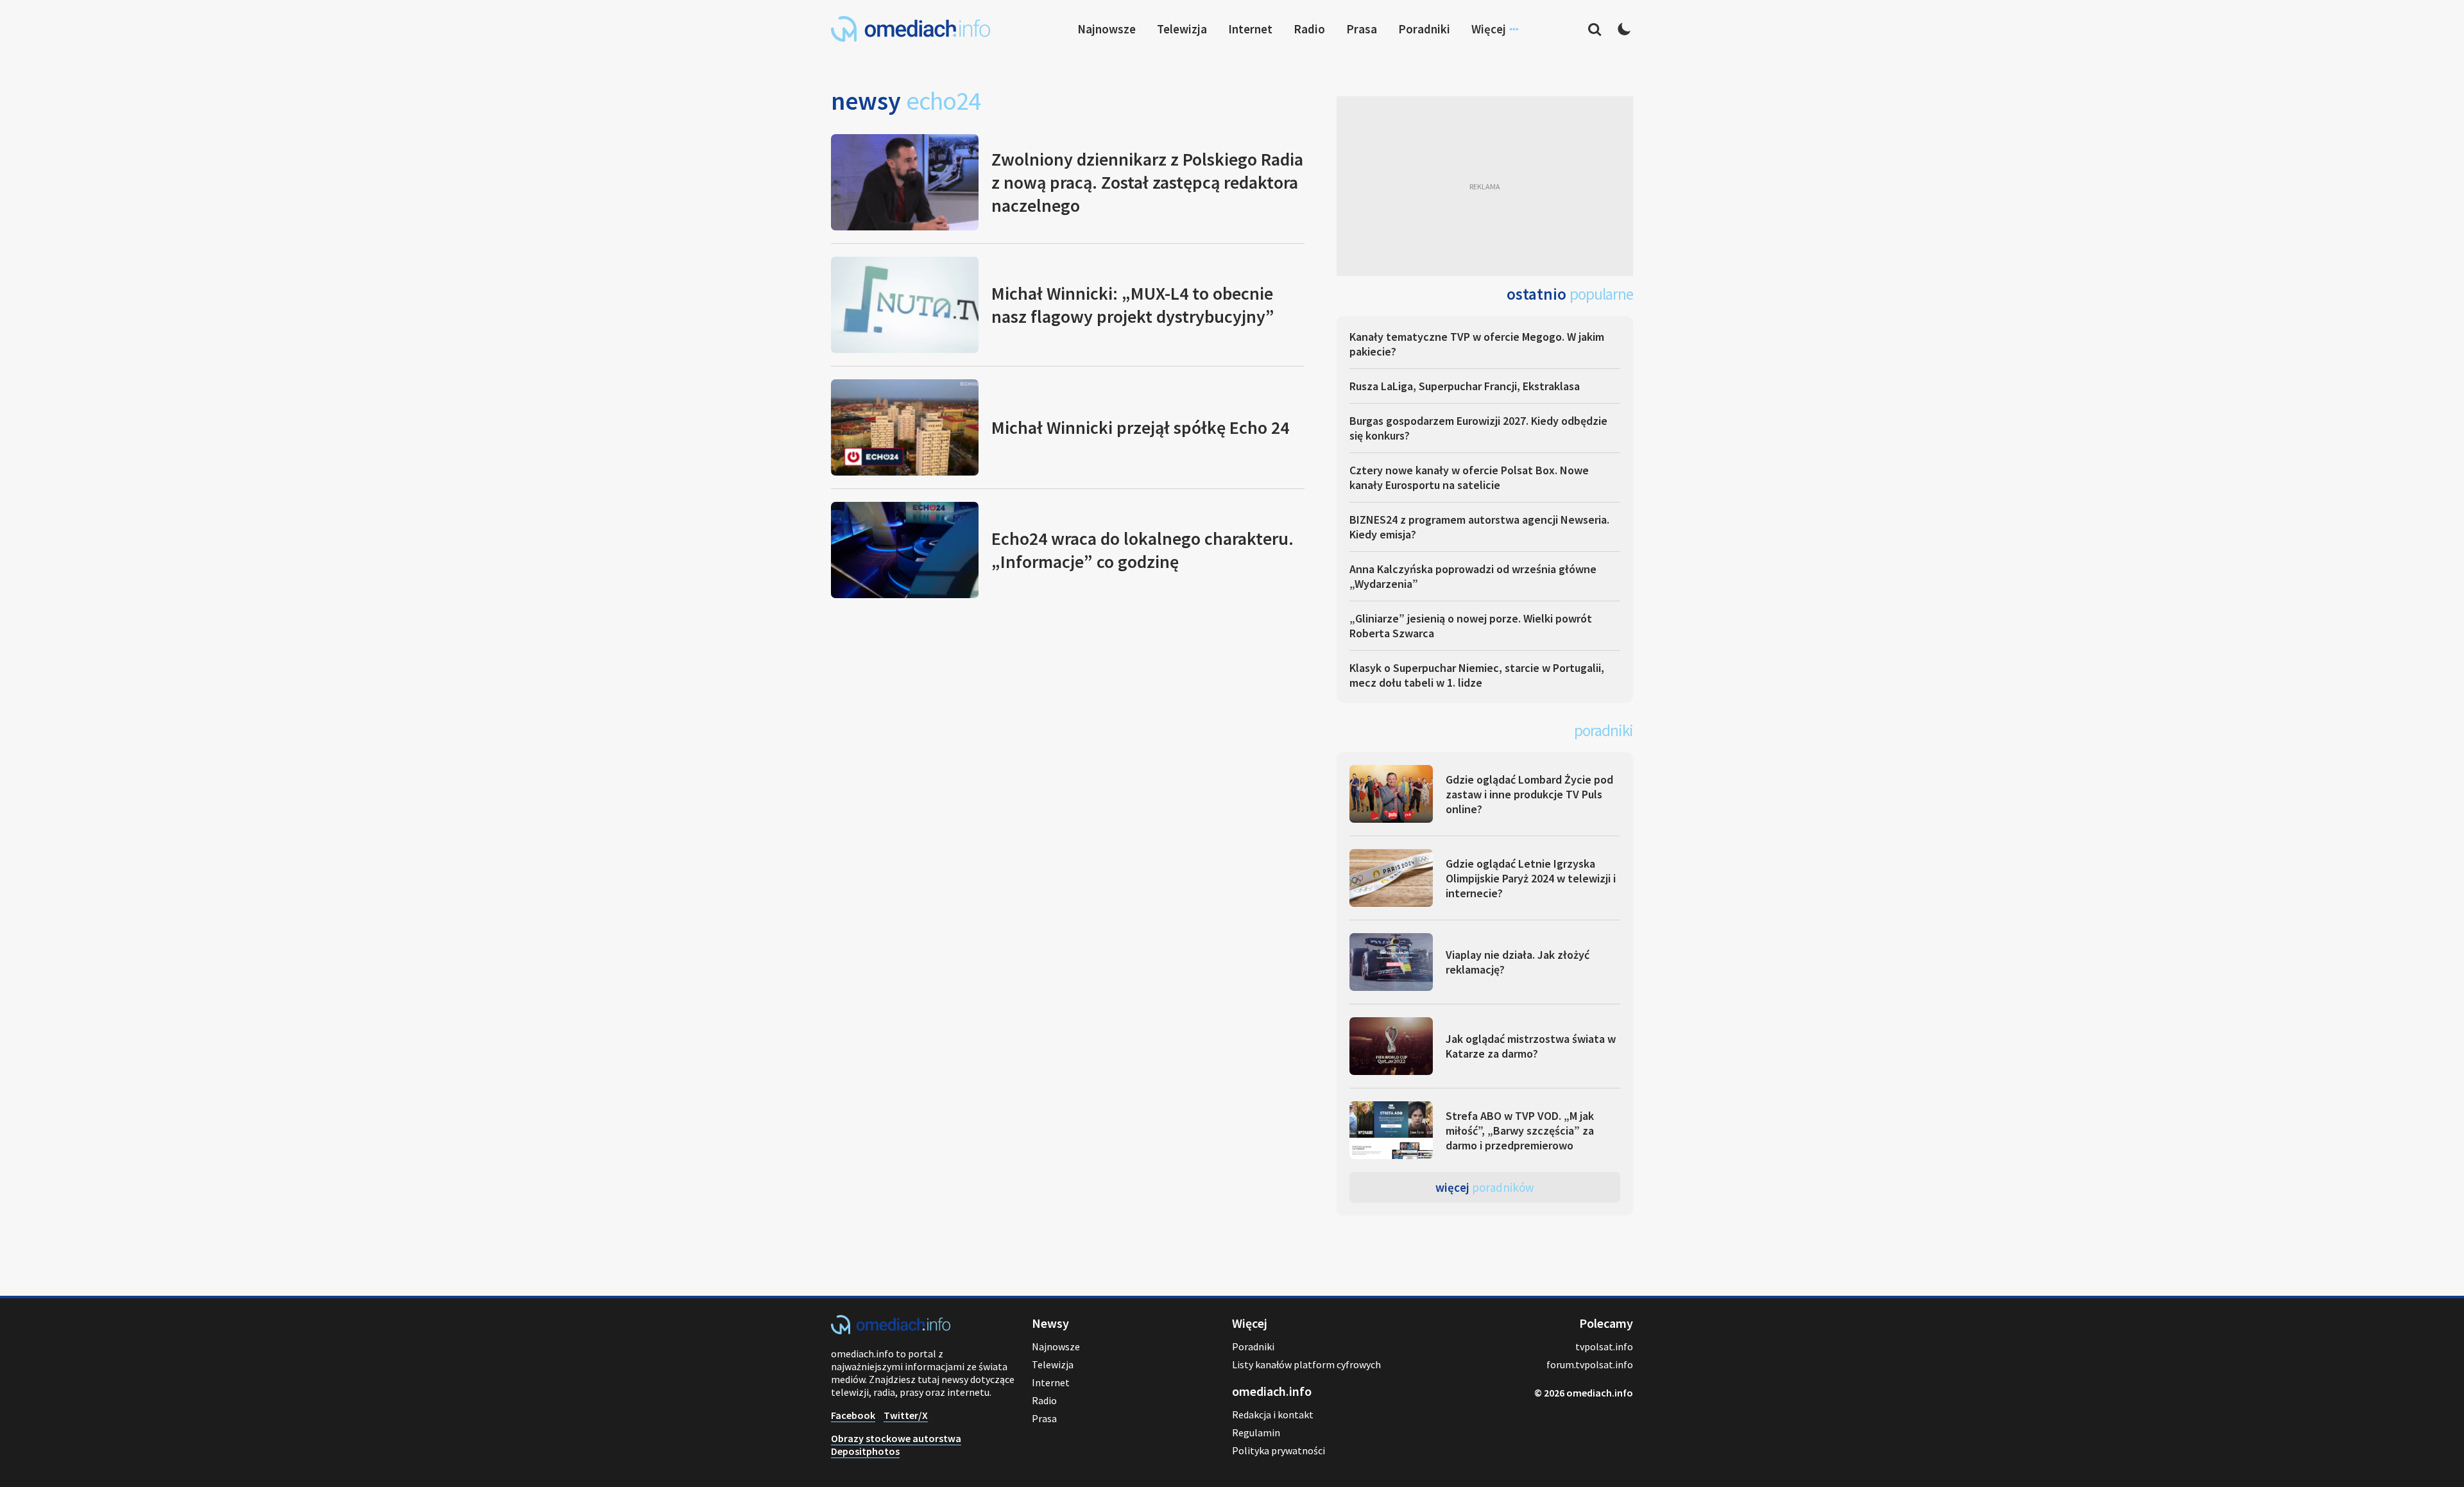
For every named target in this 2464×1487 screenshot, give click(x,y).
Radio (1309, 29)
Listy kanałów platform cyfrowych (1306, 1364)
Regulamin (1256, 1432)
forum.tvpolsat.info (1590, 1364)
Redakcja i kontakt (1273, 1414)
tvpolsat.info (1604, 1346)
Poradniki (1424, 29)
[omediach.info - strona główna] (911, 29)
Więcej (1485, 1187)
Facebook (853, 1415)
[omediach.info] (891, 1330)
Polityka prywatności (1279, 1450)
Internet (1250, 29)
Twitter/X (906, 1415)
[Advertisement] (1485, 186)
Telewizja (1182, 29)
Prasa (1362, 29)
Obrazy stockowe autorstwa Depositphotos (896, 1445)
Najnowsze (1107, 29)
